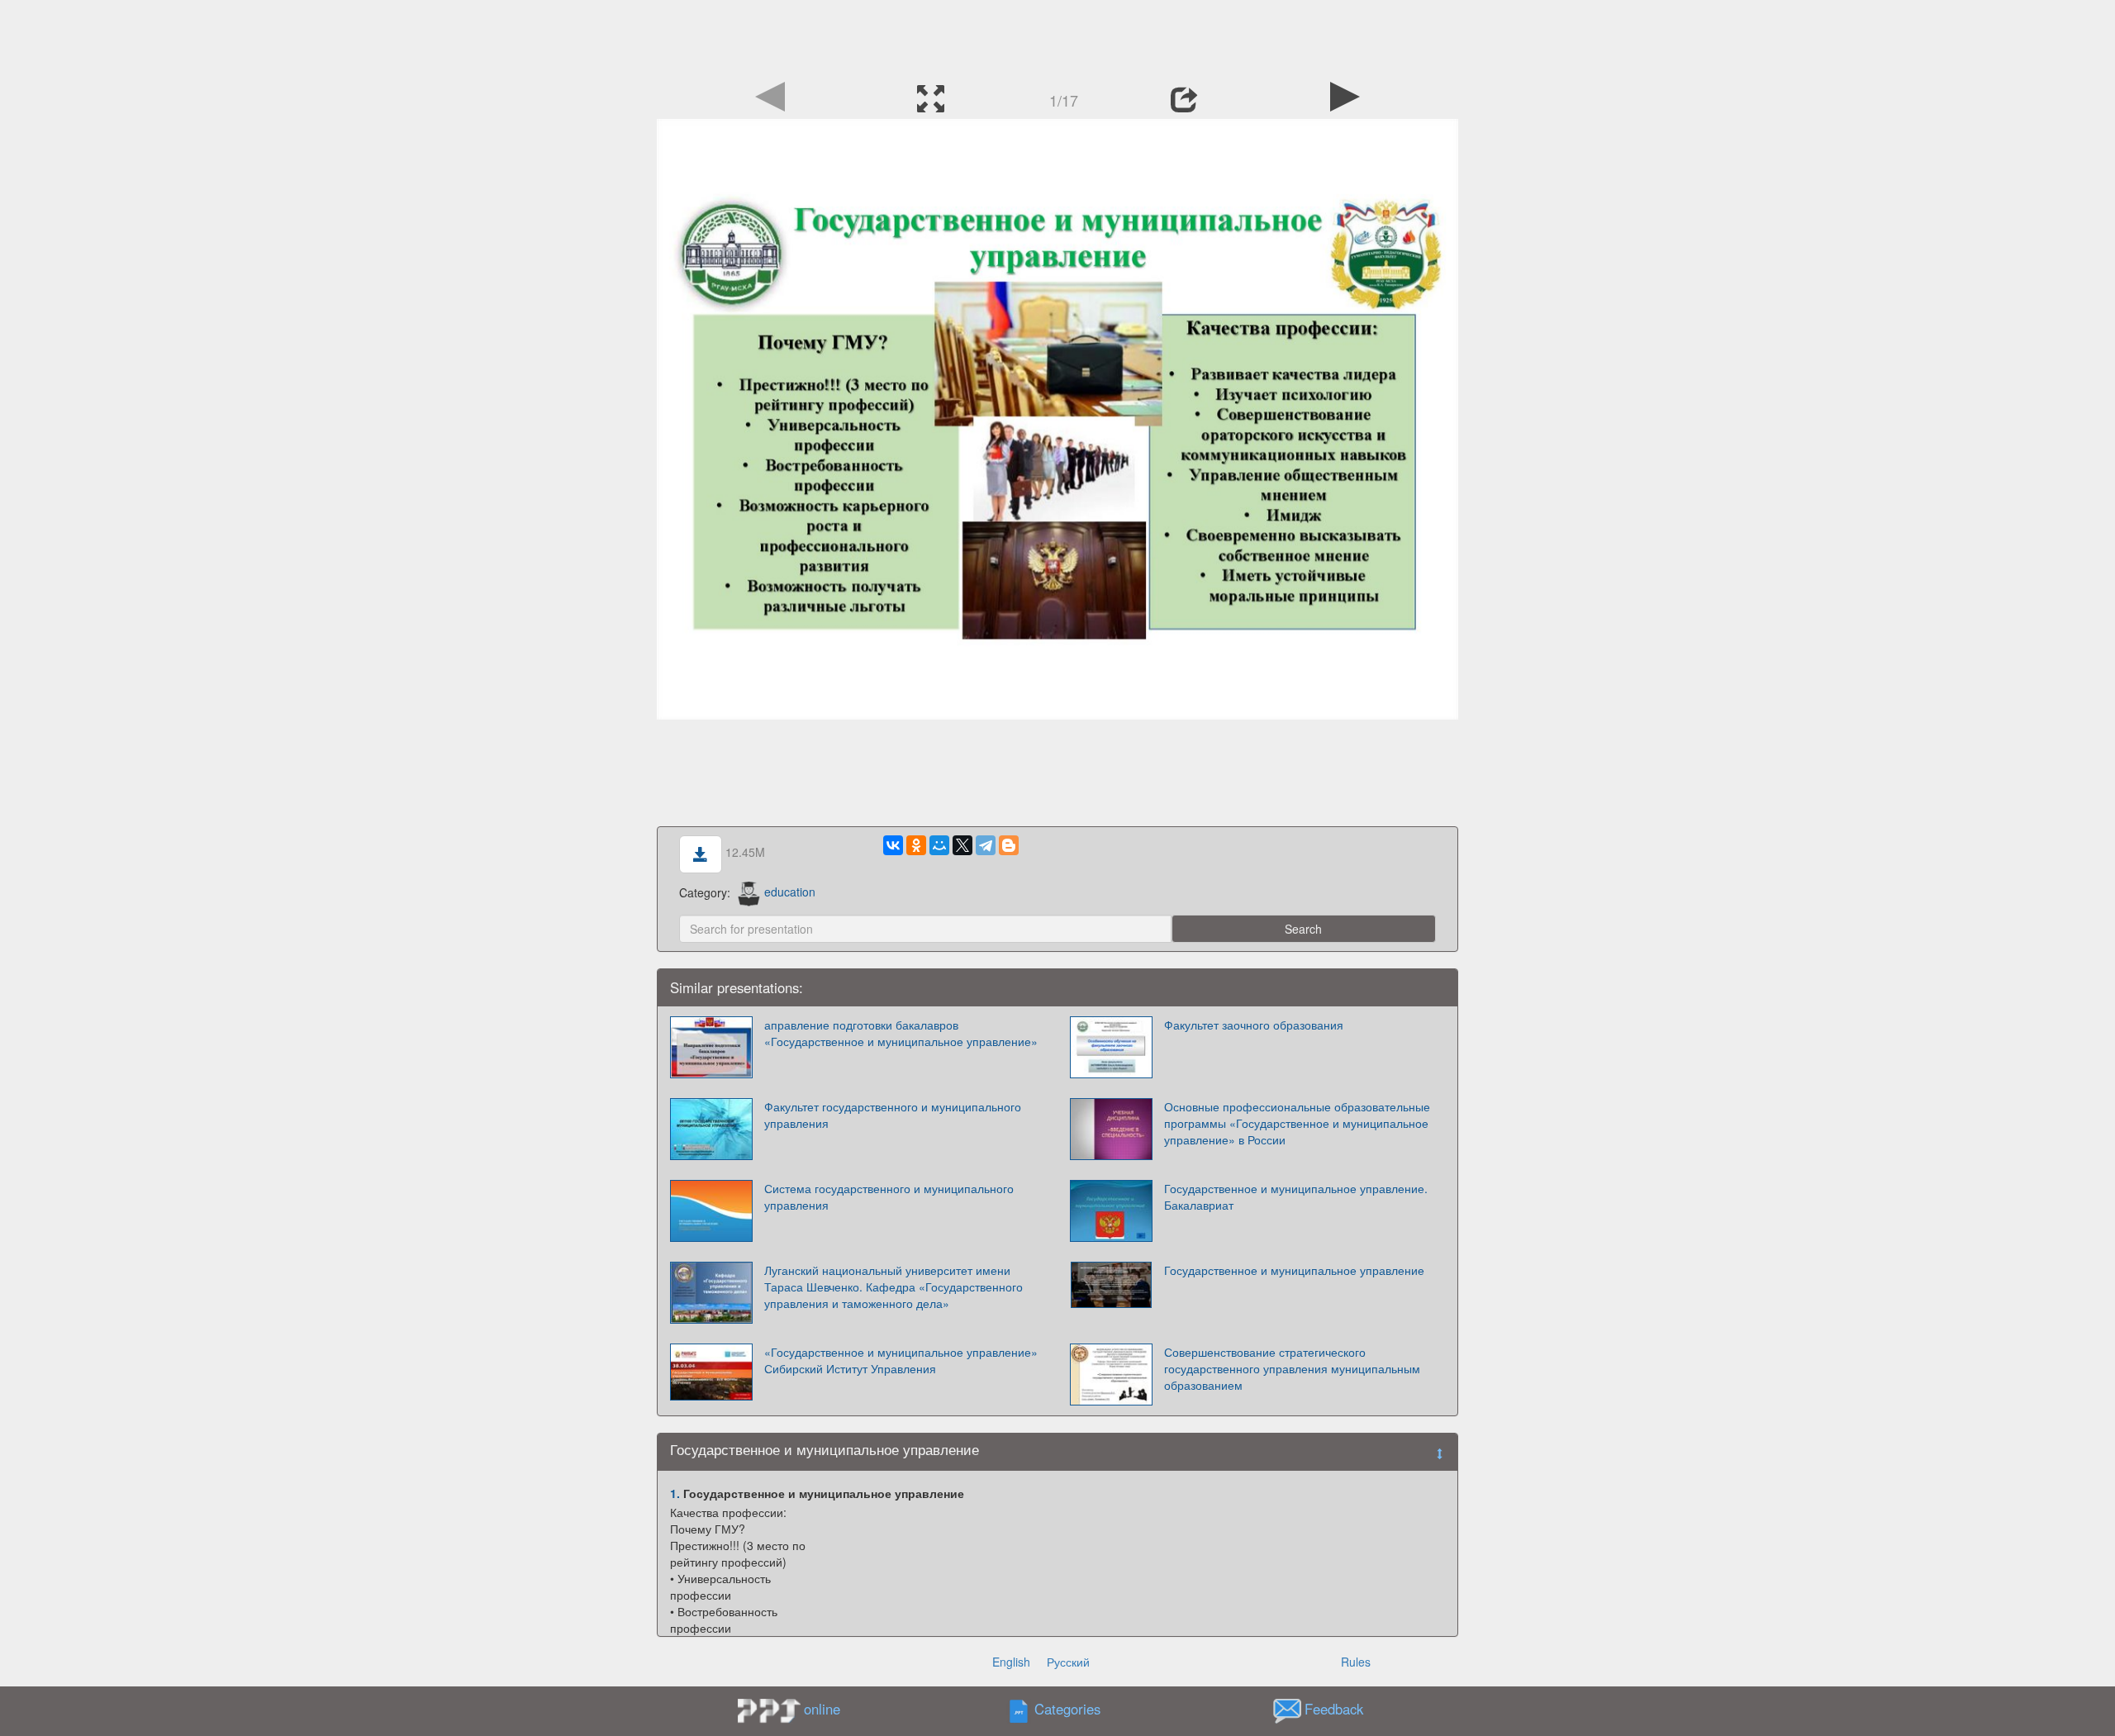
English (1011, 1662)
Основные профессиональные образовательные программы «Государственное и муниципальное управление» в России (1297, 1123)
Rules (1356, 1662)
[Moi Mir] (939, 845)
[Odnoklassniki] (916, 845)
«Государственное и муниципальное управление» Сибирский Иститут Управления (901, 1360)
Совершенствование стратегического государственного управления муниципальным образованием (1292, 1368)
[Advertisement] (1057, 37)
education (790, 892)
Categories (1067, 1709)
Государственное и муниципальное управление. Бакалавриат (1296, 1196)
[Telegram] (986, 845)
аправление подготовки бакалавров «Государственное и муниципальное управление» (901, 1033)
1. (675, 1493)
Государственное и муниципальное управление (1294, 1270)
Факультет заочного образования (1254, 1025)
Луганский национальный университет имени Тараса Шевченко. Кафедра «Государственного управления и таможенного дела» (894, 1287)
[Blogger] (1009, 845)
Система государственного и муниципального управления (889, 1196)
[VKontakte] (893, 845)
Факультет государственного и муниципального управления (893, 1115)
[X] (962, 845)
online (822, 1709)
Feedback (1334, 1709)
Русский (1068, 1662)
